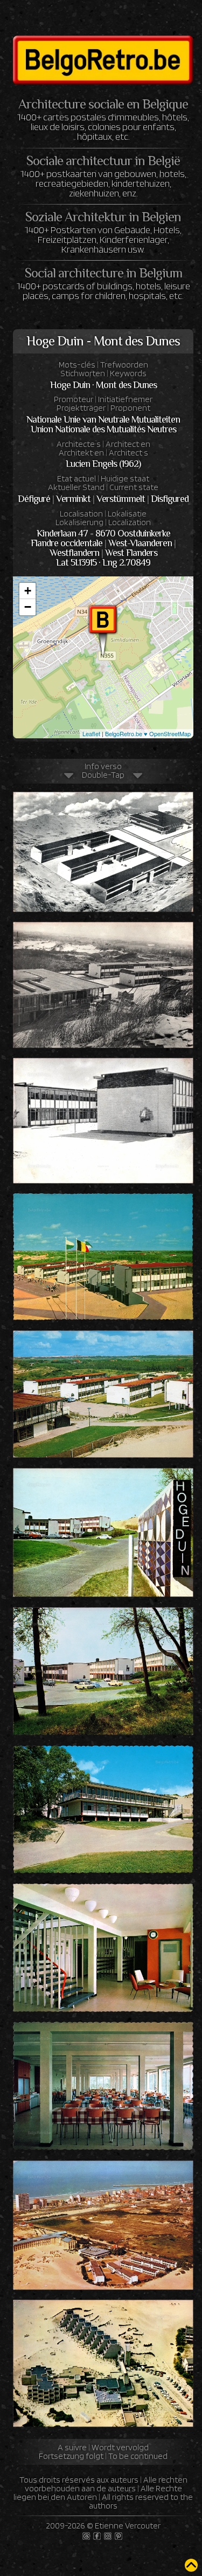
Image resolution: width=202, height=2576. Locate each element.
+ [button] (28, 591)
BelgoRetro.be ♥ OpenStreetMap (148, 733)
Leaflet (91, 733)
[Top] (191, 2565)
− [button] (28, 607)
